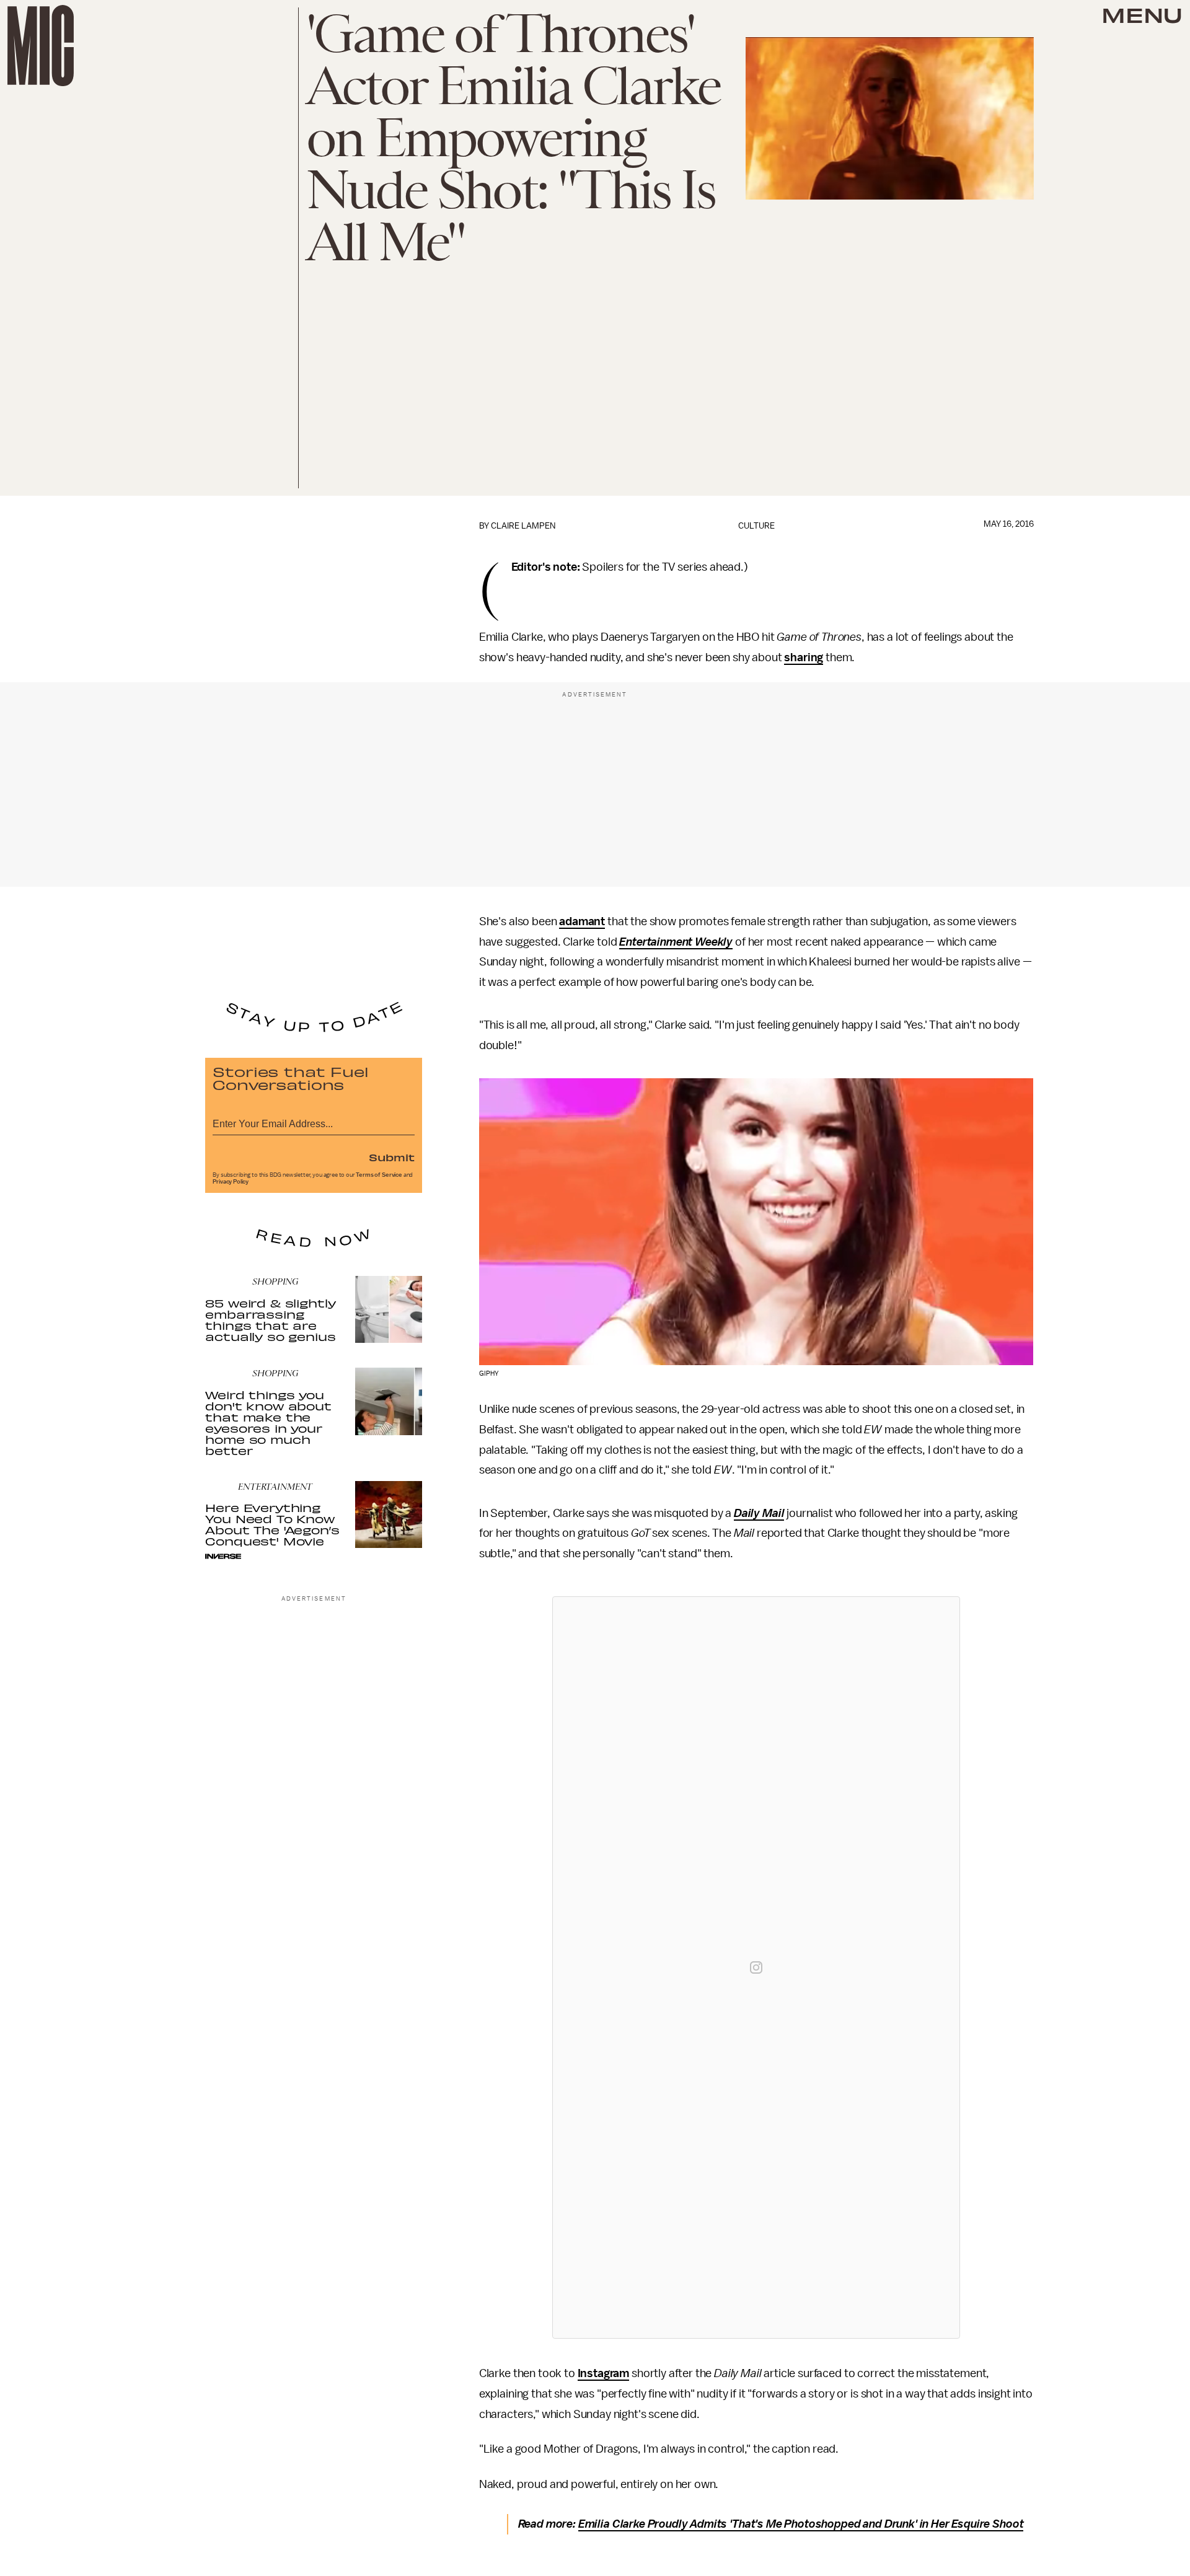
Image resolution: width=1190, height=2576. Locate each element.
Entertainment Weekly (676, 942)
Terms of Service (379, 1175)
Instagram (604, 2373)
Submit (392, 1157)
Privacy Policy (231, 1182)
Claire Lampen (523, 526)
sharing (804, 657)
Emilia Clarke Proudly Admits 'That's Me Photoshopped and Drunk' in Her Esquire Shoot (801, 2524)
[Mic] (41, 46)
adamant (582, 921)
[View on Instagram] (756, 1967)
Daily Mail (759, 1513)
